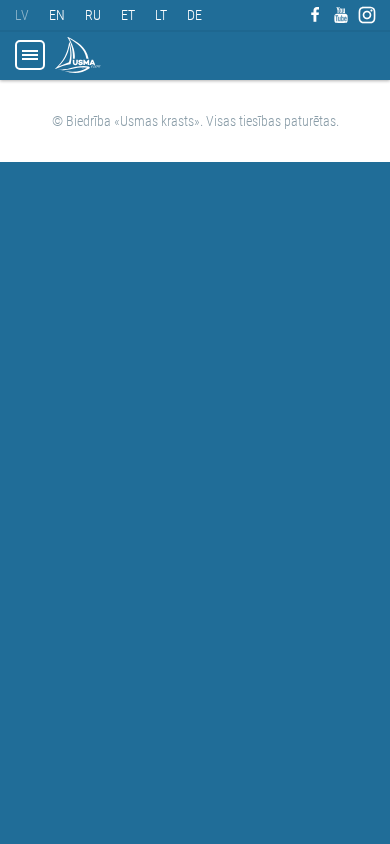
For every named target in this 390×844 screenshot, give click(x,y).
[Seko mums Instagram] (367, 15)
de (194, 15)
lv (22, 15)
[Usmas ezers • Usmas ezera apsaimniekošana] (78, 55)
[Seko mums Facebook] (315, 15)
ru (93, 15)
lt (161, 15)
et (128, 15)
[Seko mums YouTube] (341, 15)
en (57, 15)
